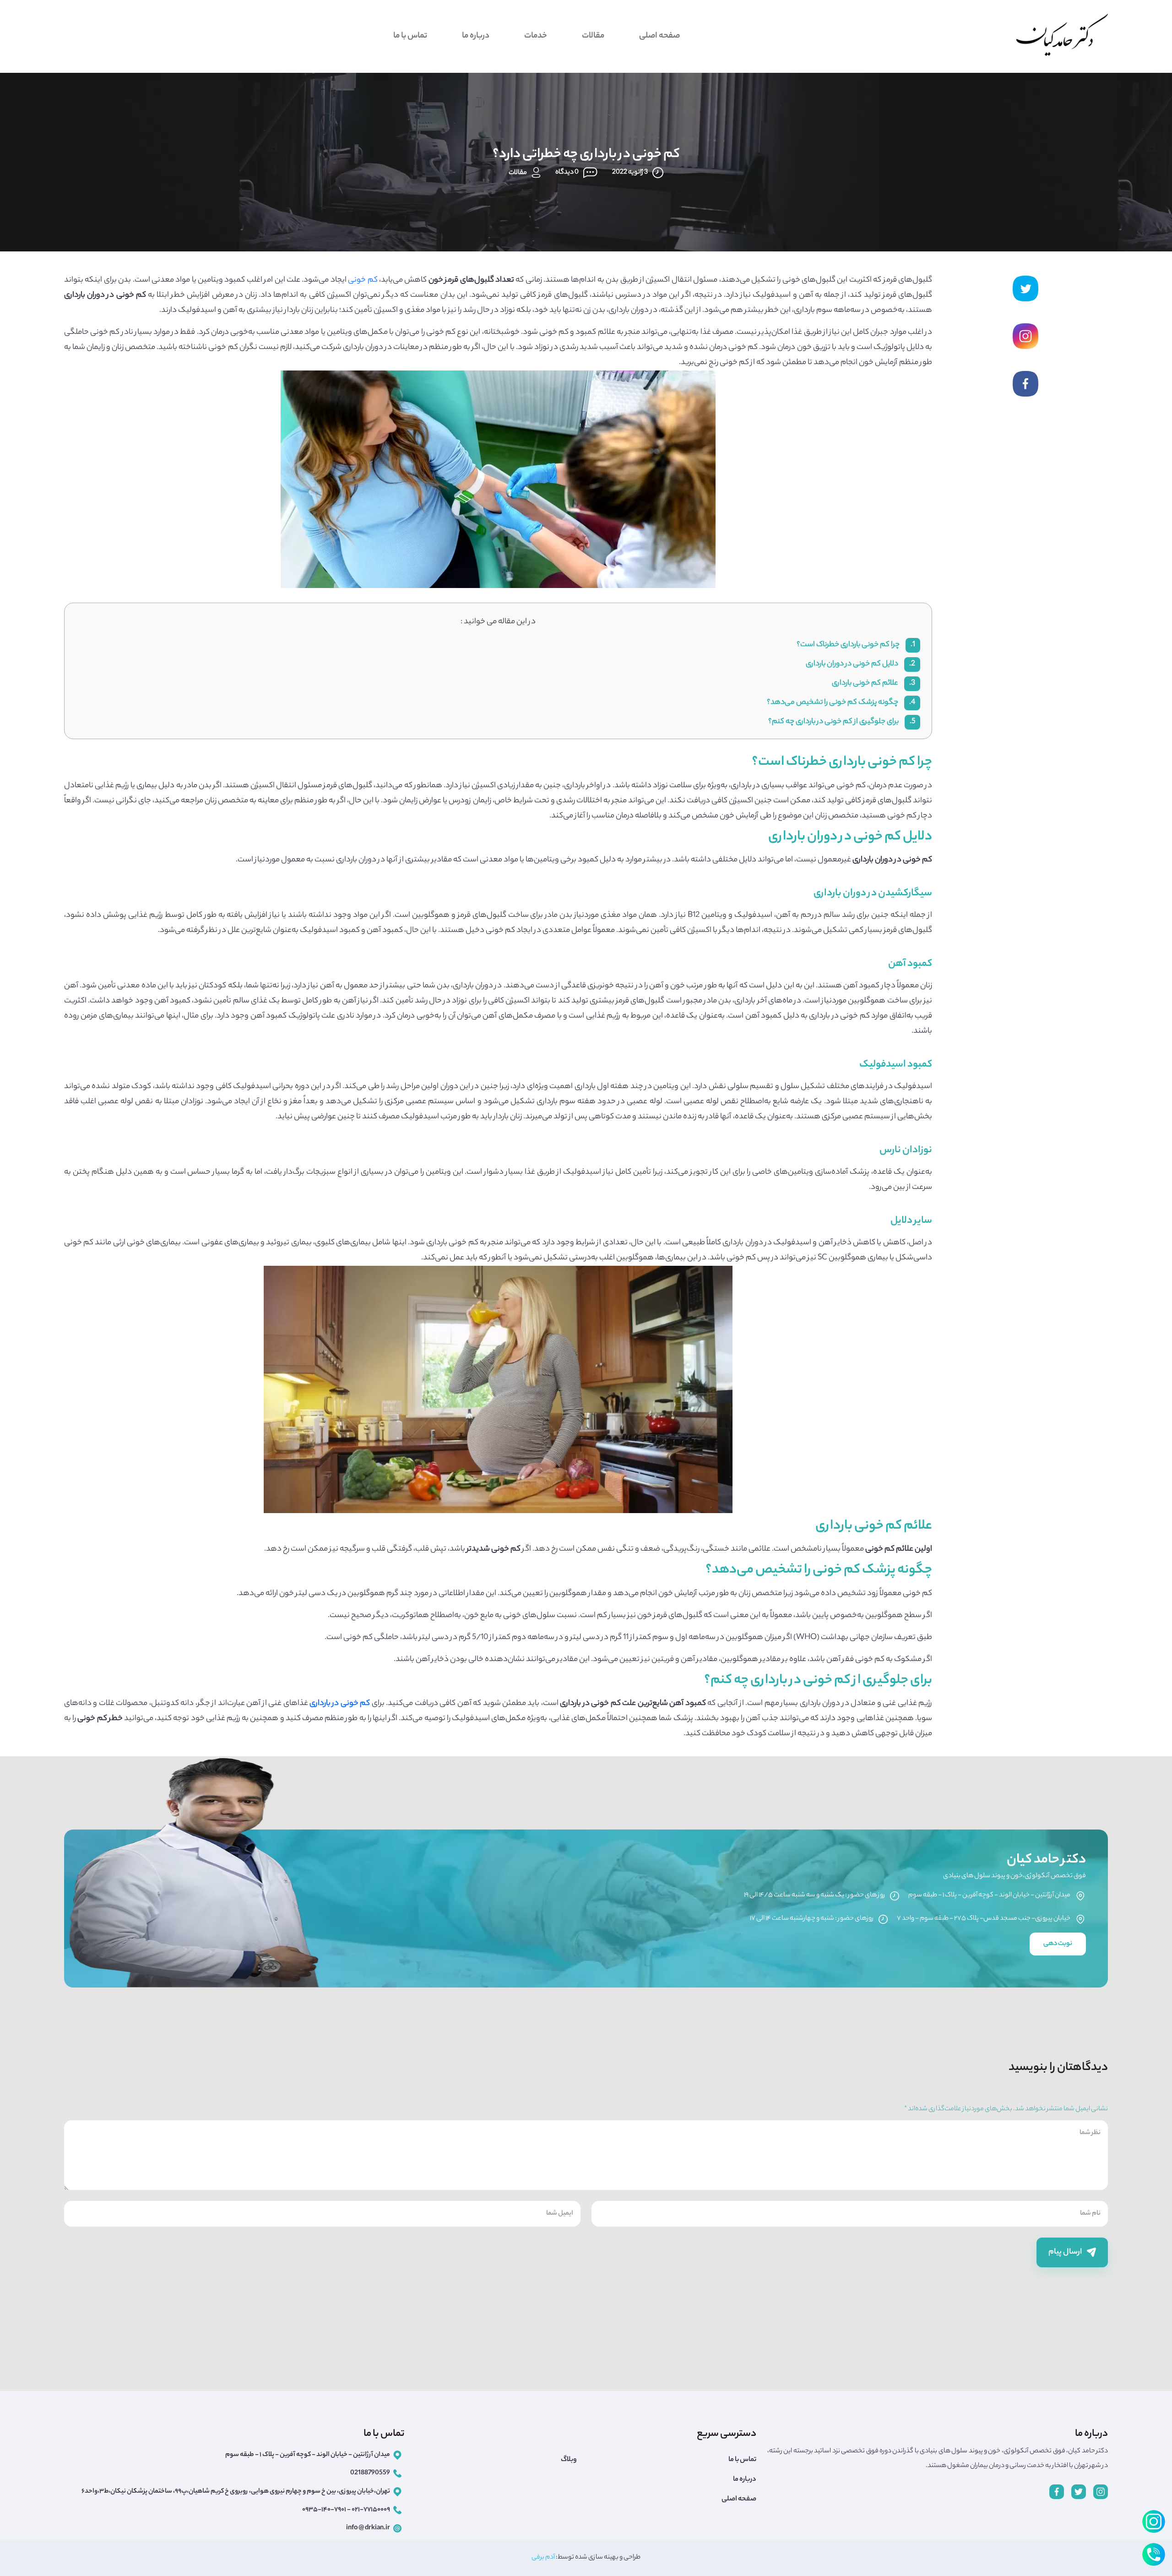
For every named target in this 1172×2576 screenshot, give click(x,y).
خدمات (536, 36)
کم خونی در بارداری (340, 1704)
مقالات (593, 36)
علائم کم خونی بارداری (874, 683)
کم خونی (363, 280)
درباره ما (476, 36)
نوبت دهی (1058, 1944)
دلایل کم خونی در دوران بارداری (860, 664)
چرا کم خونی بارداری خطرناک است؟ (856, 645)
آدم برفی (543, 2558)
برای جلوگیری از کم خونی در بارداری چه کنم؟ (842, 722)
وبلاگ (569, 2460)
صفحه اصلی (659, 36)
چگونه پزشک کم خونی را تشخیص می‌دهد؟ (841, 703)
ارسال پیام (1066, 2252)
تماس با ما (410, 36)
